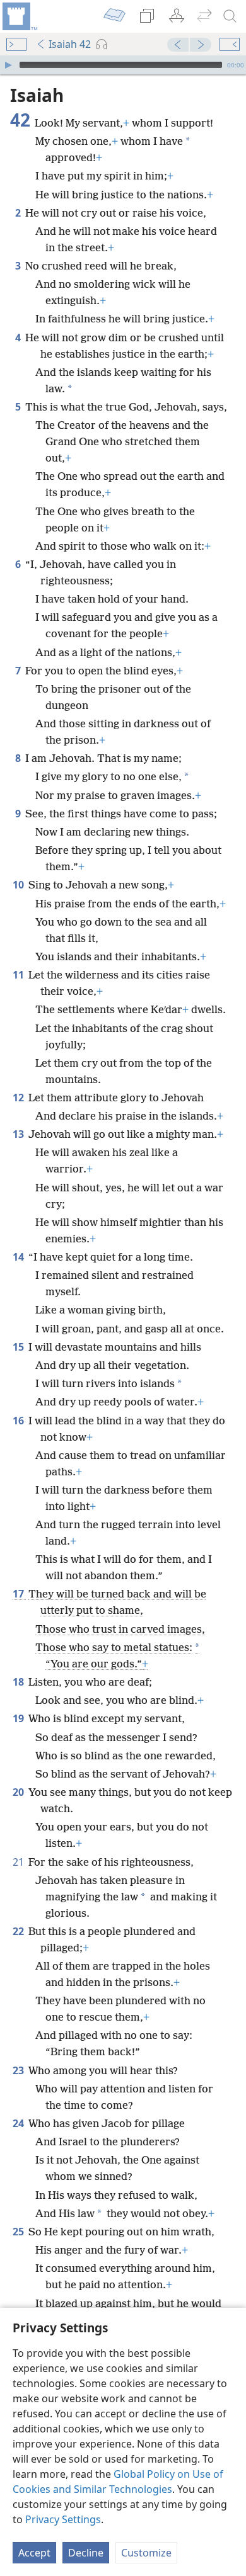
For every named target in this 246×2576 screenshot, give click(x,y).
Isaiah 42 (70, 44)
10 (19, 885)
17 (19, 1594)
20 (19, 1792)
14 (19, 1257)
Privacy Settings (63, 2519)
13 (19, 1134)
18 (19, 1682)
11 (19, 975)
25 (19, 2232)
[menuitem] (19, 16)
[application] (123, 65)
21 (19, 1862)
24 (19, 2123)
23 (19, 2070)
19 (19, 1718)
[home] (19, 16)
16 (19, 1421)
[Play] (8, 65)
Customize (146, 2553)
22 (19, 1931)
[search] (230, 16)
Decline (86, 2553)
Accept (34, 2553)
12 (19, 1098)
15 (19, 1347)
